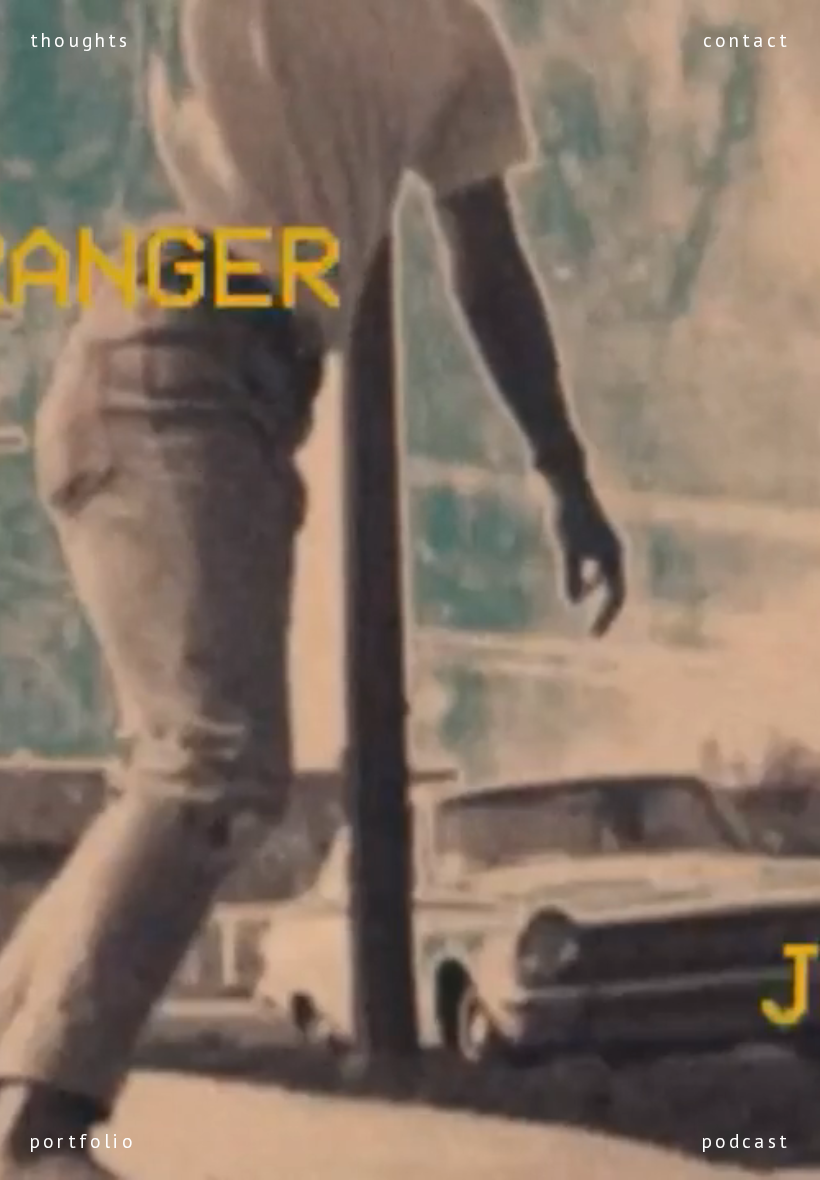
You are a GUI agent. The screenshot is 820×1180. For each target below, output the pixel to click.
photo (63, 1106)
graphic (71, 1037)
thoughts (80, 39)
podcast (746, 1140)
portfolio (83, 1140)
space (61, 1003)
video (60, 1071)
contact (746, 39)
